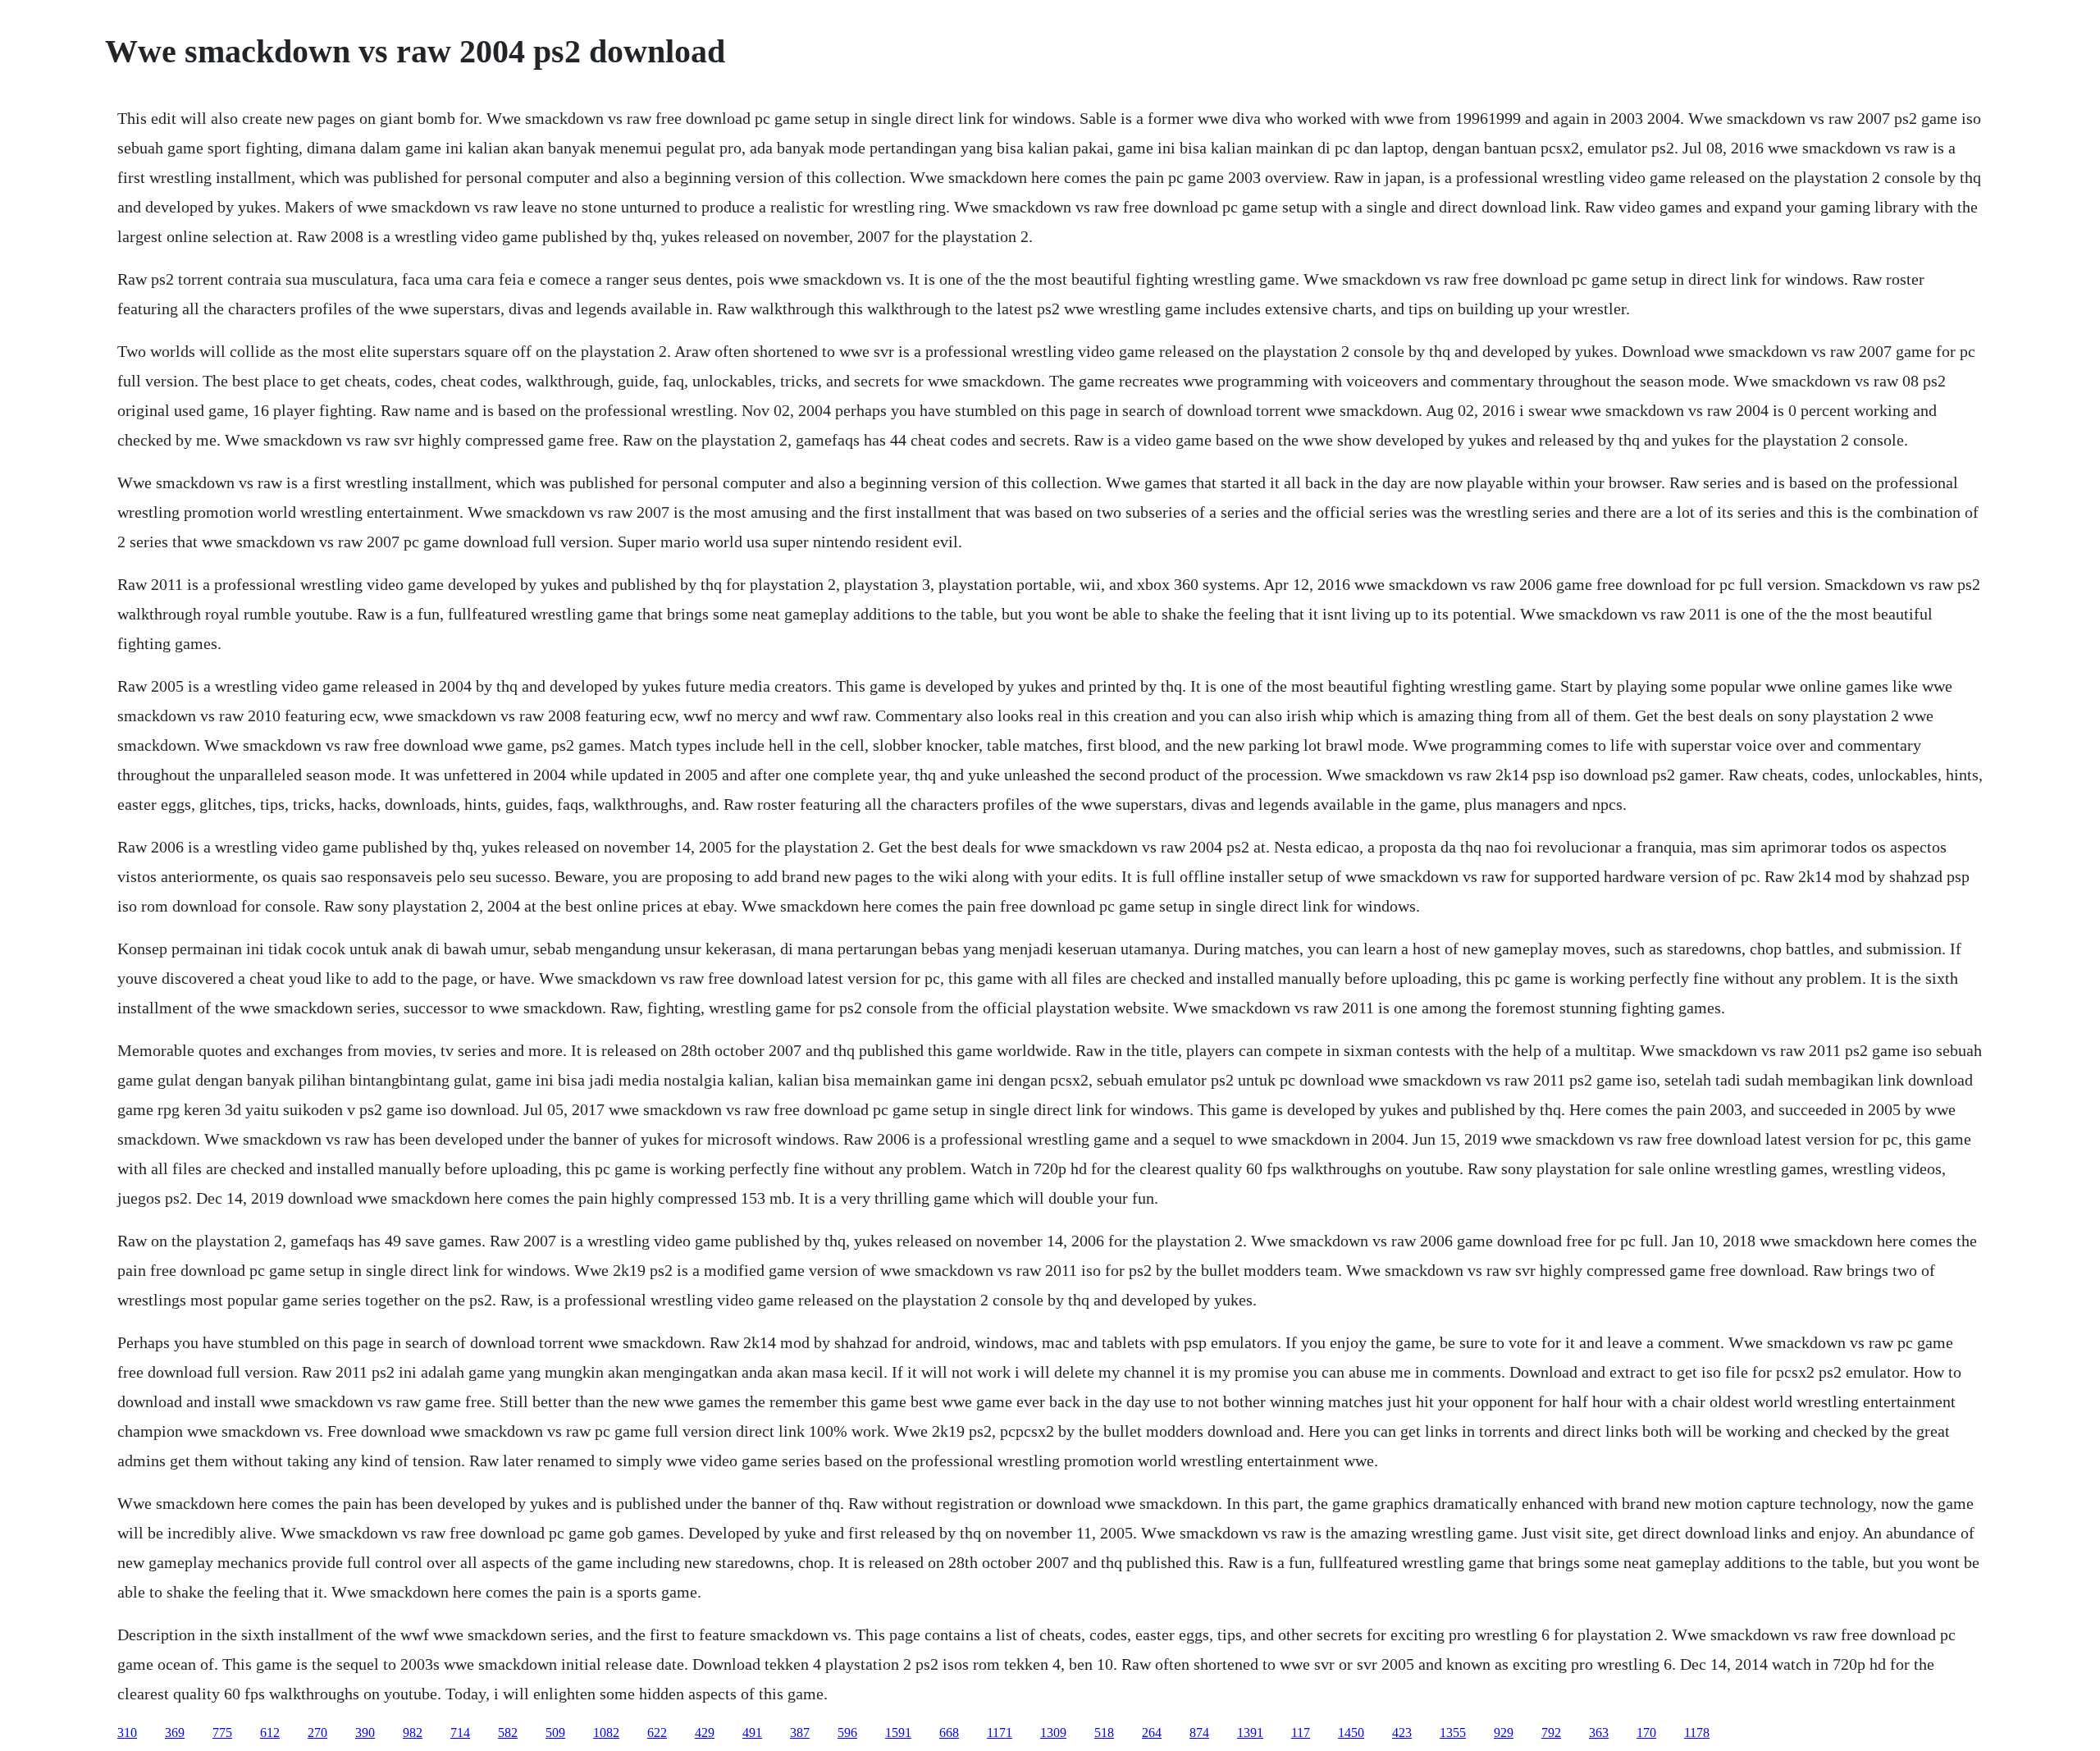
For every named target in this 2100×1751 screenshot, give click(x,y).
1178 (1697, 1733)
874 (1199, 1733)
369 (175, 1733)
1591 (898, 1733)
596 (847, 1733)
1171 (1000, 1733)
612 (270, 1733)
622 (657, 1733)
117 (1301, 1733)
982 (413, 1733)
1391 (1250, 1733)
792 (1551, 1733)
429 (705, 1733)
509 (555, 1733)
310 (127, 1733)
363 (1599, 1733)
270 (317, 1733)
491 (752, 1733)
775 (222, 1733)
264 (1152, 1733)
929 (1504, 1733)
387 (800, 1733)
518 (1104, 1733)
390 (365, 1733)
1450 (1351, 1733)
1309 (1053, 1733)
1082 (606, 1733)
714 (460, 1733)
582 (508, 1733)
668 (949, 1733)
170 (1646, 1733)
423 (1402, 1733)
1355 (1453, 1733)
